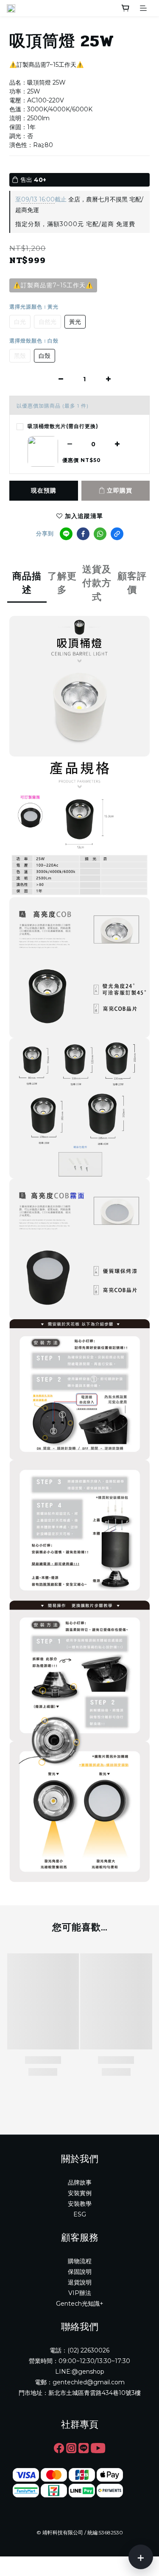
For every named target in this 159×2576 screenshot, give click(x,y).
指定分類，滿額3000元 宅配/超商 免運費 (75, 224)
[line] (66, 534)
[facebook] (83, 534)
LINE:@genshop (80, 2372)
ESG (80, 2214)
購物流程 (80, 2261)
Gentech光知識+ (80, 2304)
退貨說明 (80, 2282)
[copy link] (117, 534)
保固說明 (80, 2272)
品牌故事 (80, 2182)
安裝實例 (80, 2193)
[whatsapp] (100, 534)
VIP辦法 (80, 2293)
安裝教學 (80, 2204)
